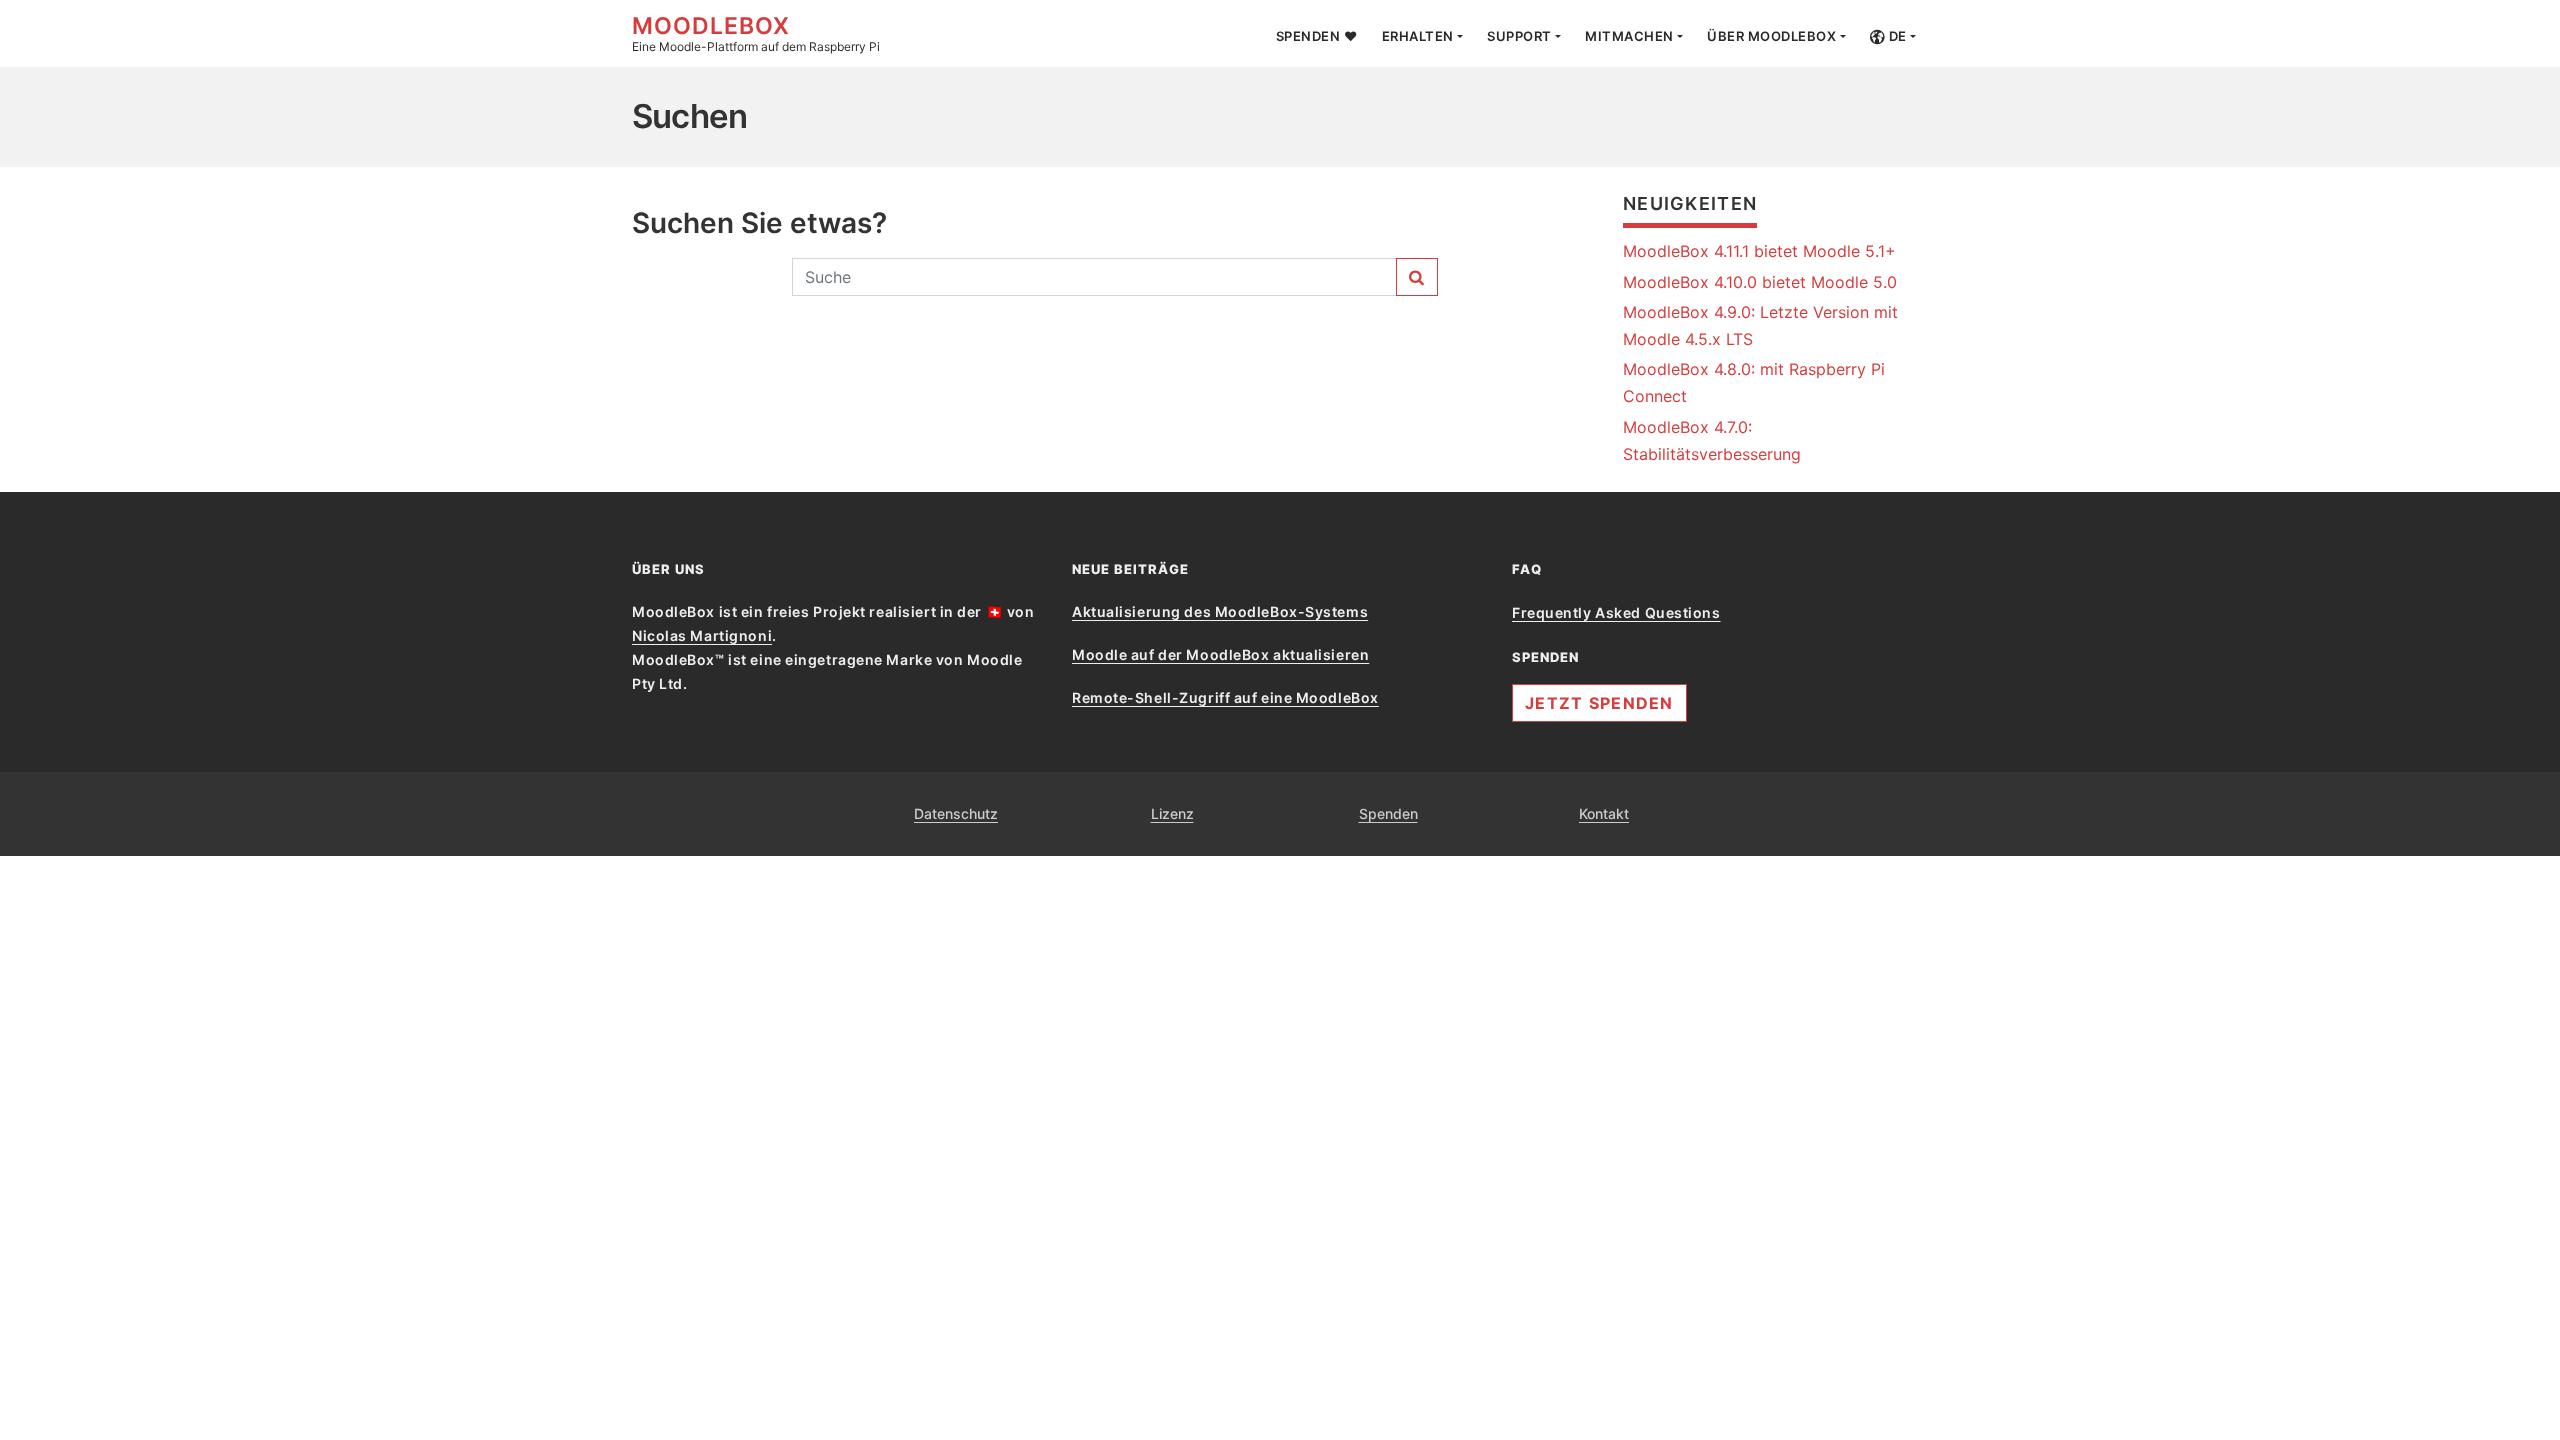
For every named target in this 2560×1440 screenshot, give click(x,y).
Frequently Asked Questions (1616, 612)
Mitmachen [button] (1629, 36)
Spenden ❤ (1317, 36)
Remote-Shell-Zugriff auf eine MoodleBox (1225, 697)
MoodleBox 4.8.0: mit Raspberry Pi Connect (1754, 382)
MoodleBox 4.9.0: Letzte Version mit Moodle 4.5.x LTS (1760, 325)
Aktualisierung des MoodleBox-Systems (1220, 611)
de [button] (1896, 36)
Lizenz (1172, 813)
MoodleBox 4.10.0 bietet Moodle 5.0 (1760, 282)
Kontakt (1604, 813)
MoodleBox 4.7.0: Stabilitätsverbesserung (1712, 440)
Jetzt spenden (1599, 703)
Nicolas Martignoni (702, 635)
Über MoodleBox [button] (1771, 36)
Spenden (1388, 813)
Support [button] (1519, 36)
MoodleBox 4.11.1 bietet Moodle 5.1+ (1759, 251)
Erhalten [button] (1418, 36)
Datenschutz (956, 813)
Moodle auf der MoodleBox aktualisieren (1220, 654)
